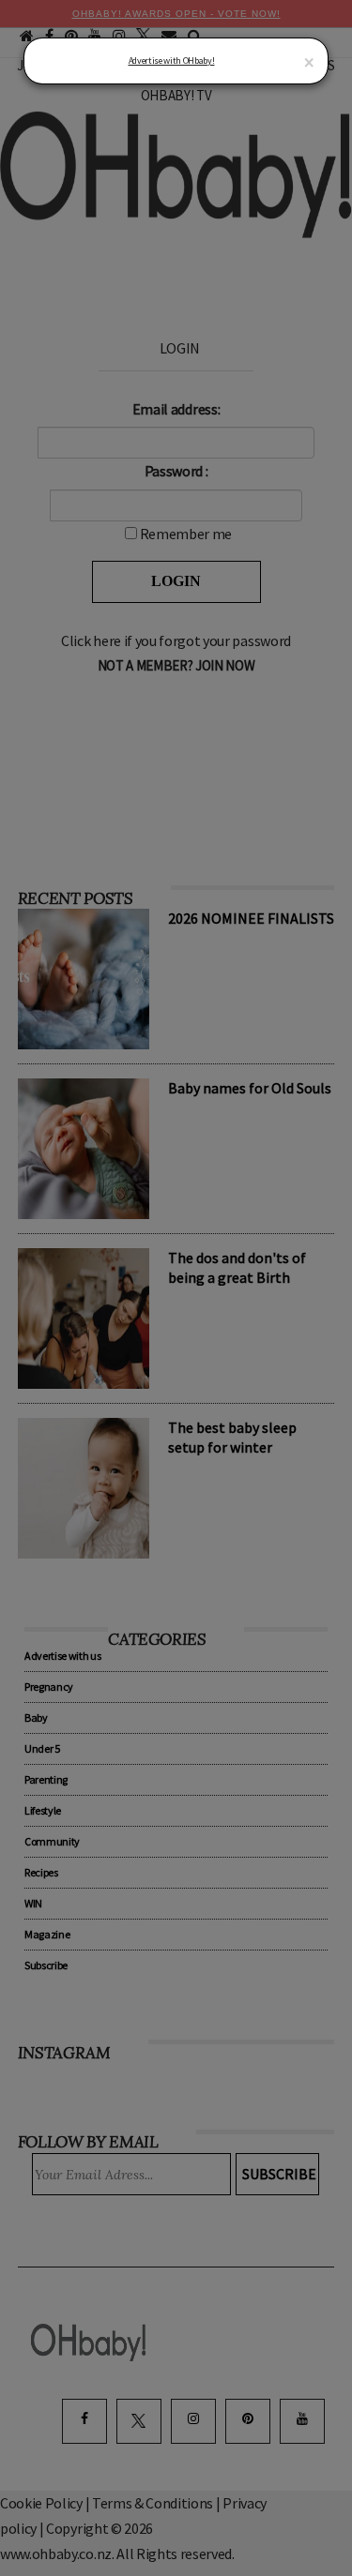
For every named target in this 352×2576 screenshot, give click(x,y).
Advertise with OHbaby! (172, 60)
